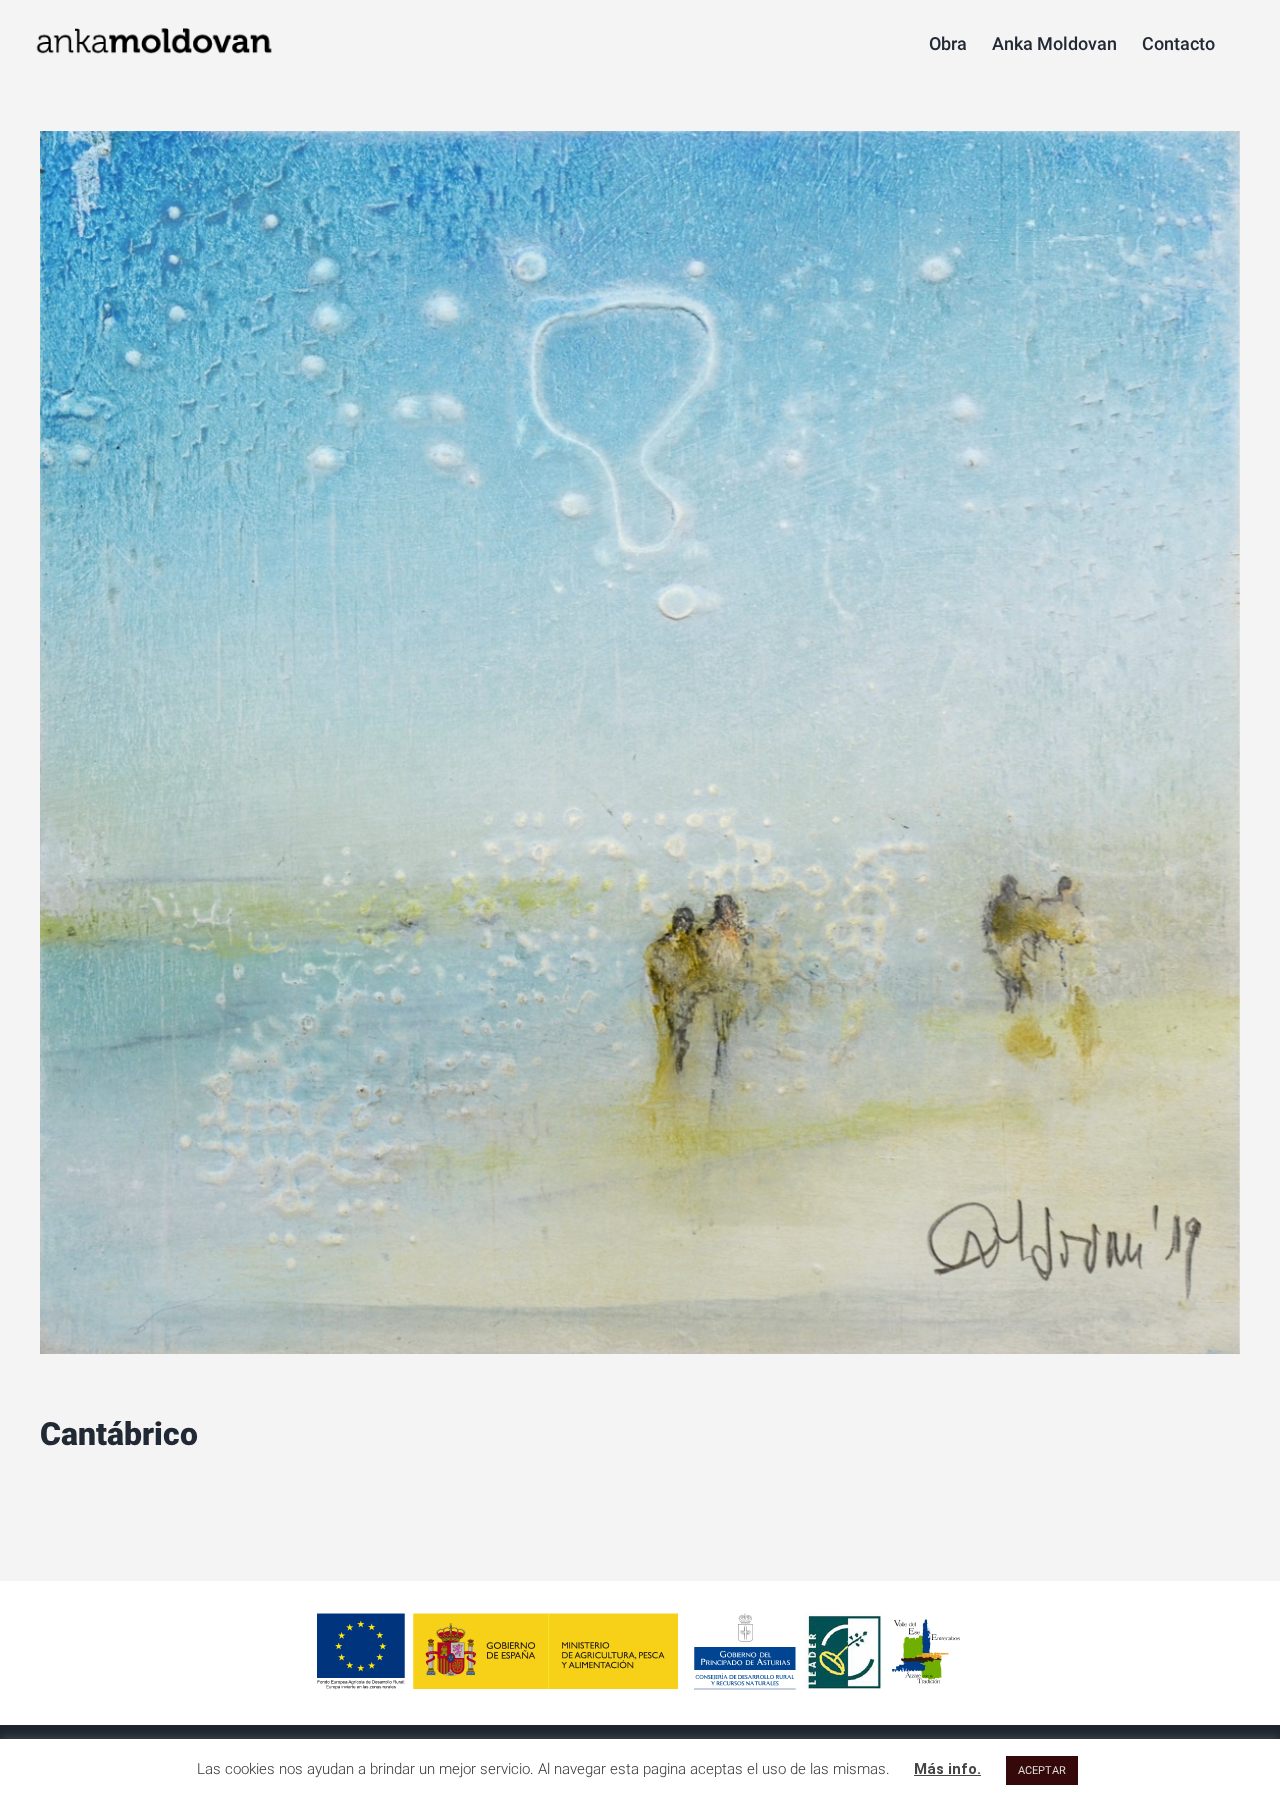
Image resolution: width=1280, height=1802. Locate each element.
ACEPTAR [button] (1042, 1770)
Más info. (947, 1769)
